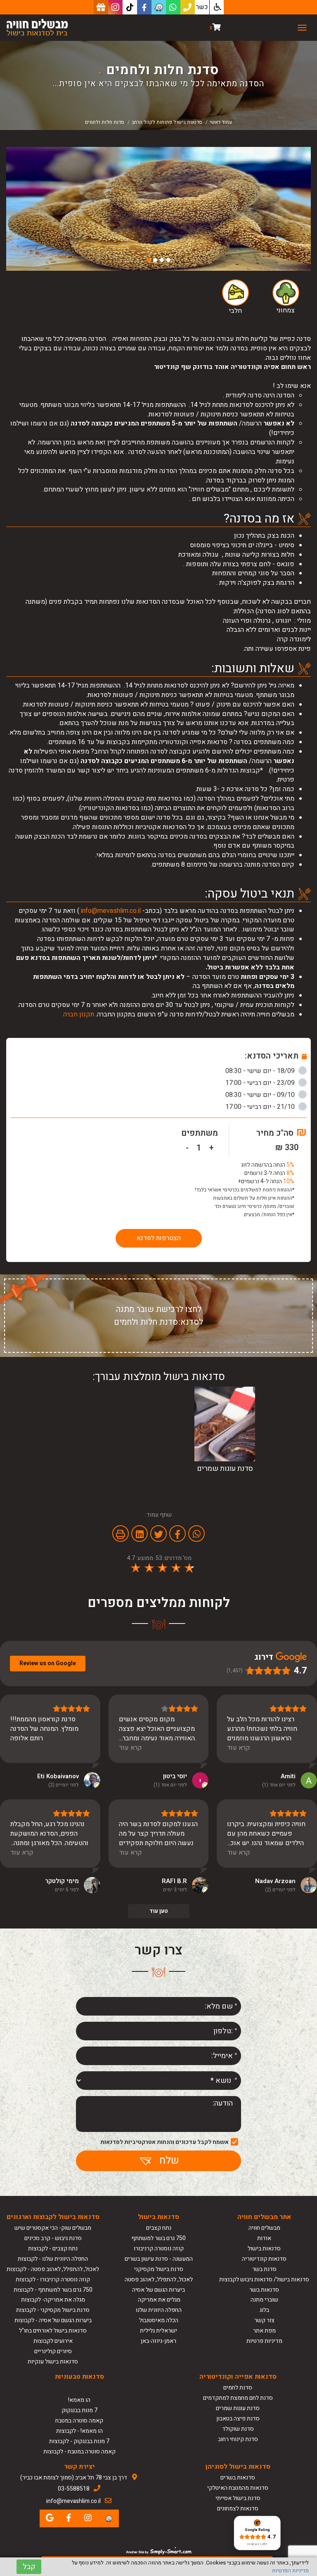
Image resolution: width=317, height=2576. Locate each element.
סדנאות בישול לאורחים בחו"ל (53, 2331)
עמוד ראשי (221, 122)
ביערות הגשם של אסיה (158, 2290)
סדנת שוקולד (238, 2429)
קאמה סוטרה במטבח (79, 2421)
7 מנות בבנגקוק (79, 2410)
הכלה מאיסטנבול (159, 2320)
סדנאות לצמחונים (238, 2509)
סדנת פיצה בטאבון (238, 2419)
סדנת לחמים (238, 2388)
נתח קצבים (159, 2228)
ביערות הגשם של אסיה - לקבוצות (53, 2320)
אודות (264, 2238)
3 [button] (155, 260)
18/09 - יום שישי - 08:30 (261, 1071)
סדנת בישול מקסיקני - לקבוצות (53, 2310)
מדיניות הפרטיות (290, 2570)
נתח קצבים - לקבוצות (53, 2249)
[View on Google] (309, 1780)
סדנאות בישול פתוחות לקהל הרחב (167, 122)
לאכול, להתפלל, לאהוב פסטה (159, 2279)
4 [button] (149, 260)
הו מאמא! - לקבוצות (79, 2431)
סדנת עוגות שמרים (238, 2408)
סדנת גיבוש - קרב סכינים (53, 2238)
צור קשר (264, 2320)
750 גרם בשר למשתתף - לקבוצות (53, 2290)
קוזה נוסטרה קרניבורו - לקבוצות (53, 2279)
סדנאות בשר (264, 2290)
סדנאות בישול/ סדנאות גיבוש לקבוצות (264, 2279)
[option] (158, 209)
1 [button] (168, 260)
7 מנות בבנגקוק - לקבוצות (79, 2441)
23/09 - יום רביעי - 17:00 (261, 1083)
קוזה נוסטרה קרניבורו (159, 2249)
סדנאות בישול (264, 2249)
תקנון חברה (79, 1014)
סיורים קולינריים (53, 2351)
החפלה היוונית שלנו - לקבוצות (53, 2259)
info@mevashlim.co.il (111, 911)
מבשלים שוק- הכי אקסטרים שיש (53, 2228)
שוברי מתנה (264, 2300)
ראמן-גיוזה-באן (158, 2341)
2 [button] (162, 260)
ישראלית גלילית (158, 2331)
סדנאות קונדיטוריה (264, 2259)
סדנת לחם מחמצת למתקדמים (238, 2398)
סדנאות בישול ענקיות (53, 2362)
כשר (202, 7)
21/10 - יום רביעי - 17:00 (261, 1107)
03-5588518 (74, 2489)
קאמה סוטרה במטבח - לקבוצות (79, 2452)
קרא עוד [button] (239, 1748)
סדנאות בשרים (238, 2478)
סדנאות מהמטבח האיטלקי (238, 2488)
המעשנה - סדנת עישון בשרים (159, 2259)
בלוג (264, 2310)
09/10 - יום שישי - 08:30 (261, 1095)
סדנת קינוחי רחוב (238, 2439)
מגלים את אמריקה (158, 2300)
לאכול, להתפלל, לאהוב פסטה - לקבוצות (53, 2269)
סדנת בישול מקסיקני (159, 2269)
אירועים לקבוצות (53, 2341)
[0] (216, 28)
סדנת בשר (264, 2269)
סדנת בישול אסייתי (238, 2498)
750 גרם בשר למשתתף (158, 2238)
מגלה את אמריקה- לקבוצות (53, 2300)
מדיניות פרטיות (264, 2341)
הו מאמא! (79, 2400)
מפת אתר (264, 2331)
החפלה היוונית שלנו (159, 2310)
